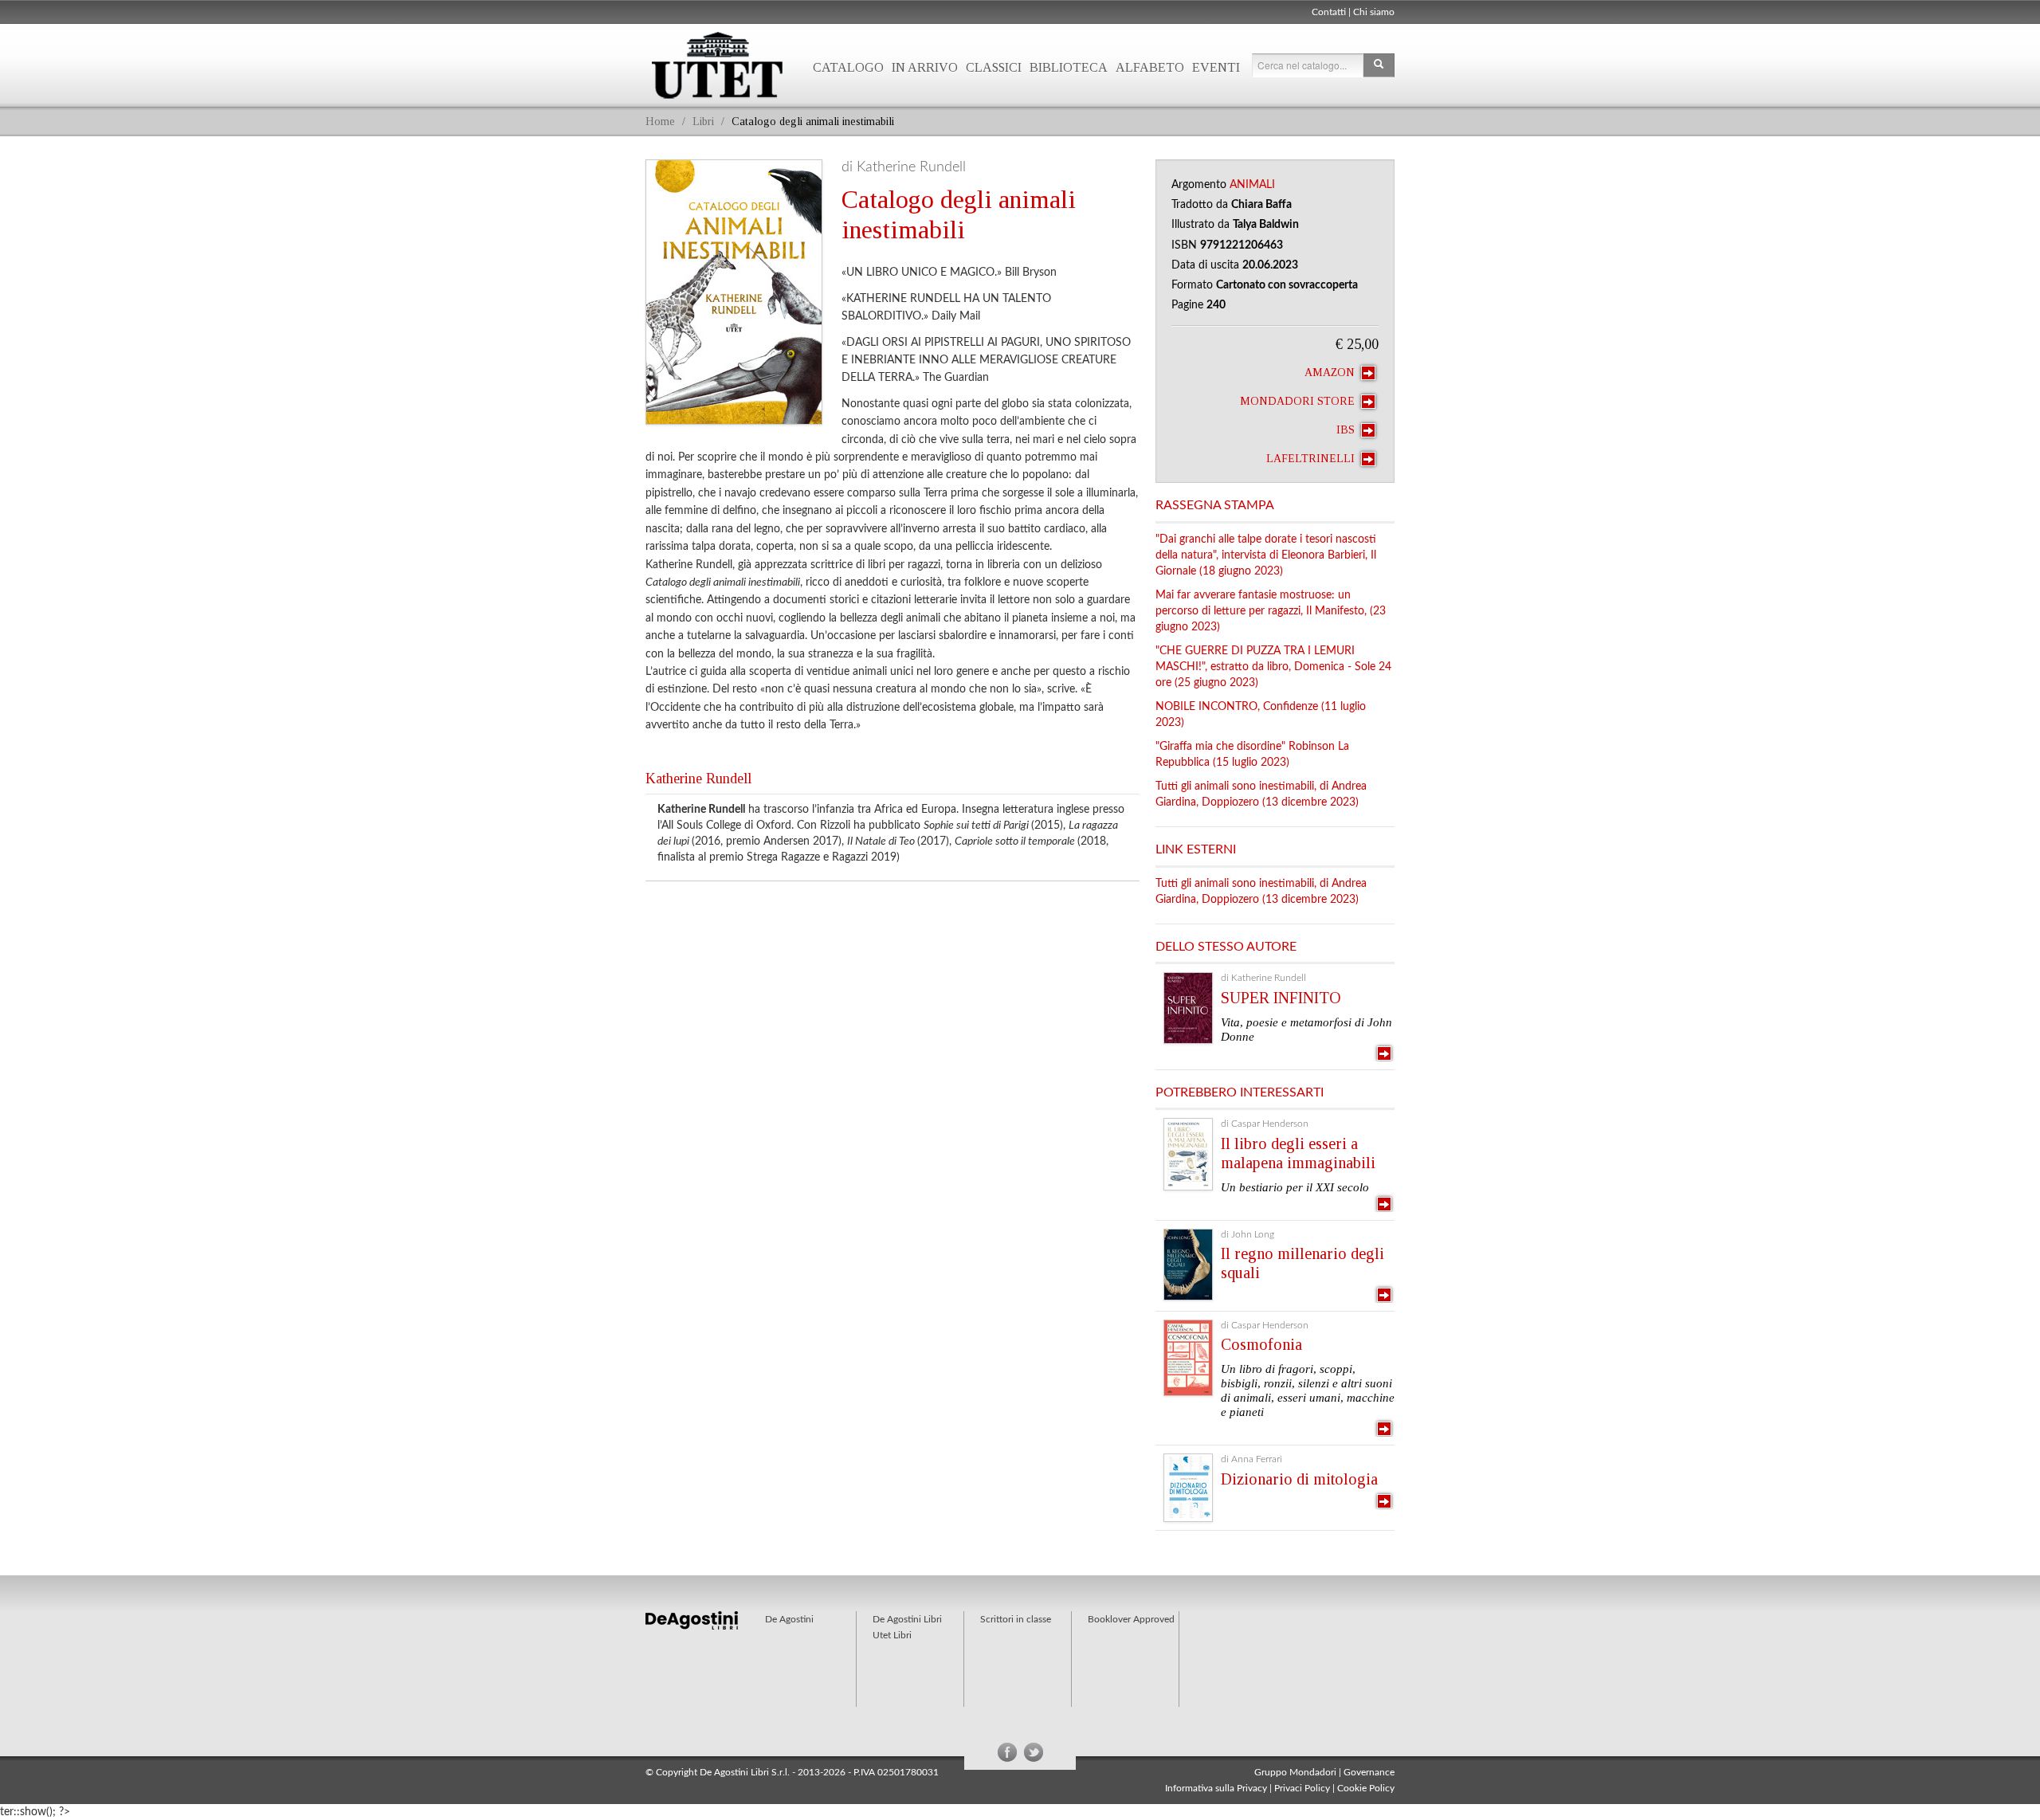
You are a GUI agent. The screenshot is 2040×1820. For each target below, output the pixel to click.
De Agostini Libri (907, 1619)
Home (660, 122)
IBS (1347, 430)
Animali (1252, 185)
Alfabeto (1150, 67)
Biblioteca (1069, 67)
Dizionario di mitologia (1299, 1479)
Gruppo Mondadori (1295, 1772)
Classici (994, 67)
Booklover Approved (1131, 1619)
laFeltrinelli (1312, 459)
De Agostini (789, 1619)
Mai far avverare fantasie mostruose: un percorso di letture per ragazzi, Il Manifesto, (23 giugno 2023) (1271, 611)
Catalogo (848, 67)
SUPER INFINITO (1281, 998)
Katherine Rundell (698, 779)
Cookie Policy (1366, 1788)
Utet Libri (717, 65)
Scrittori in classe (1016, 1619)
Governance (1369, 1772)
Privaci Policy (1302, 1788)
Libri (703, 122)
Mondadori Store (1299, 401)
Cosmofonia (1261, 1344)
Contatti (1329, 12)
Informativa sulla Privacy (1216, 1788)
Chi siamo (1374, 12)
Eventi (1216, 67)
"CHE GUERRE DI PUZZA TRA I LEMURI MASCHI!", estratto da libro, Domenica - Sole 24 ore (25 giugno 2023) (1273, 667)
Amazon (1331, 373)
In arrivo (925, 67)
